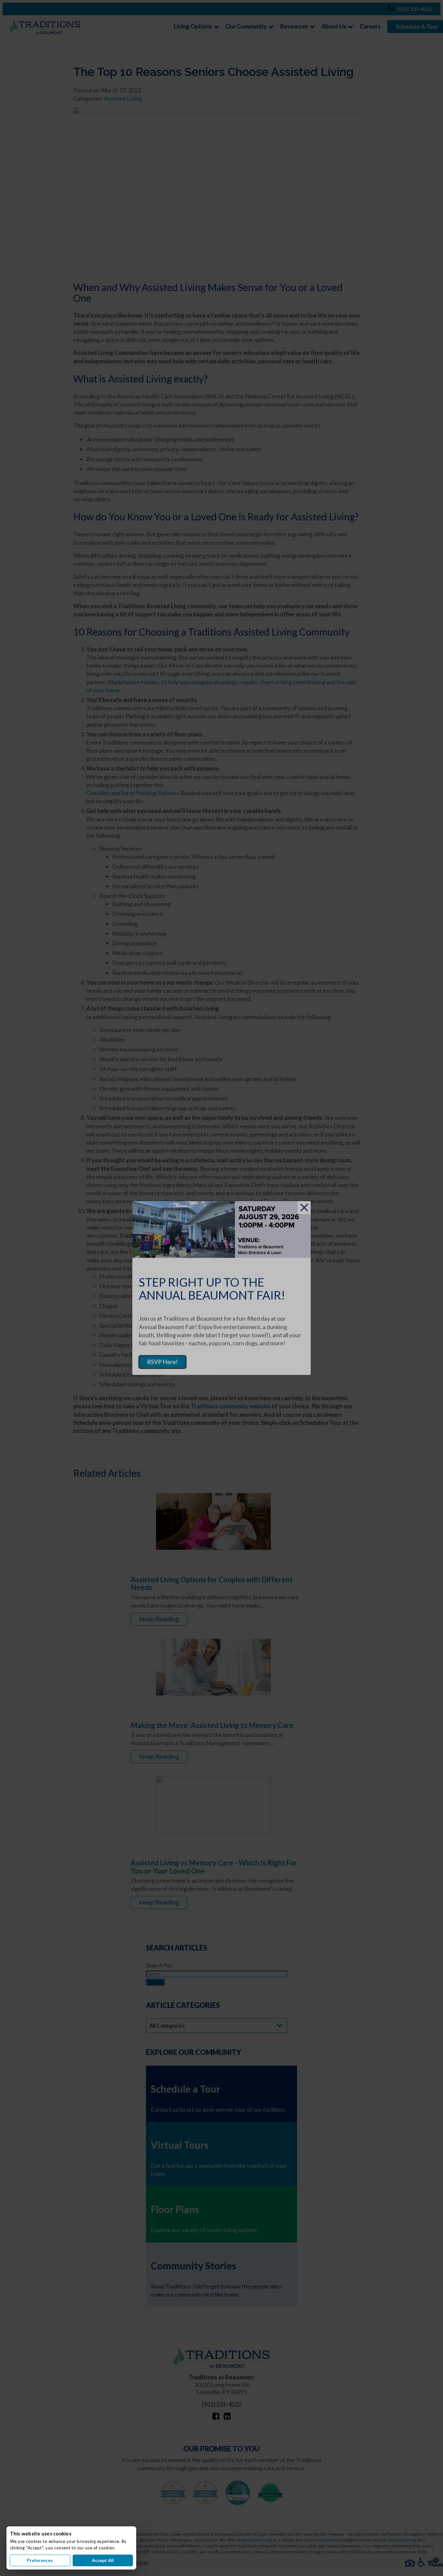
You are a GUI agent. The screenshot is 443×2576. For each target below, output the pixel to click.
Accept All (103, 2560)
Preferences (40, 2560)
